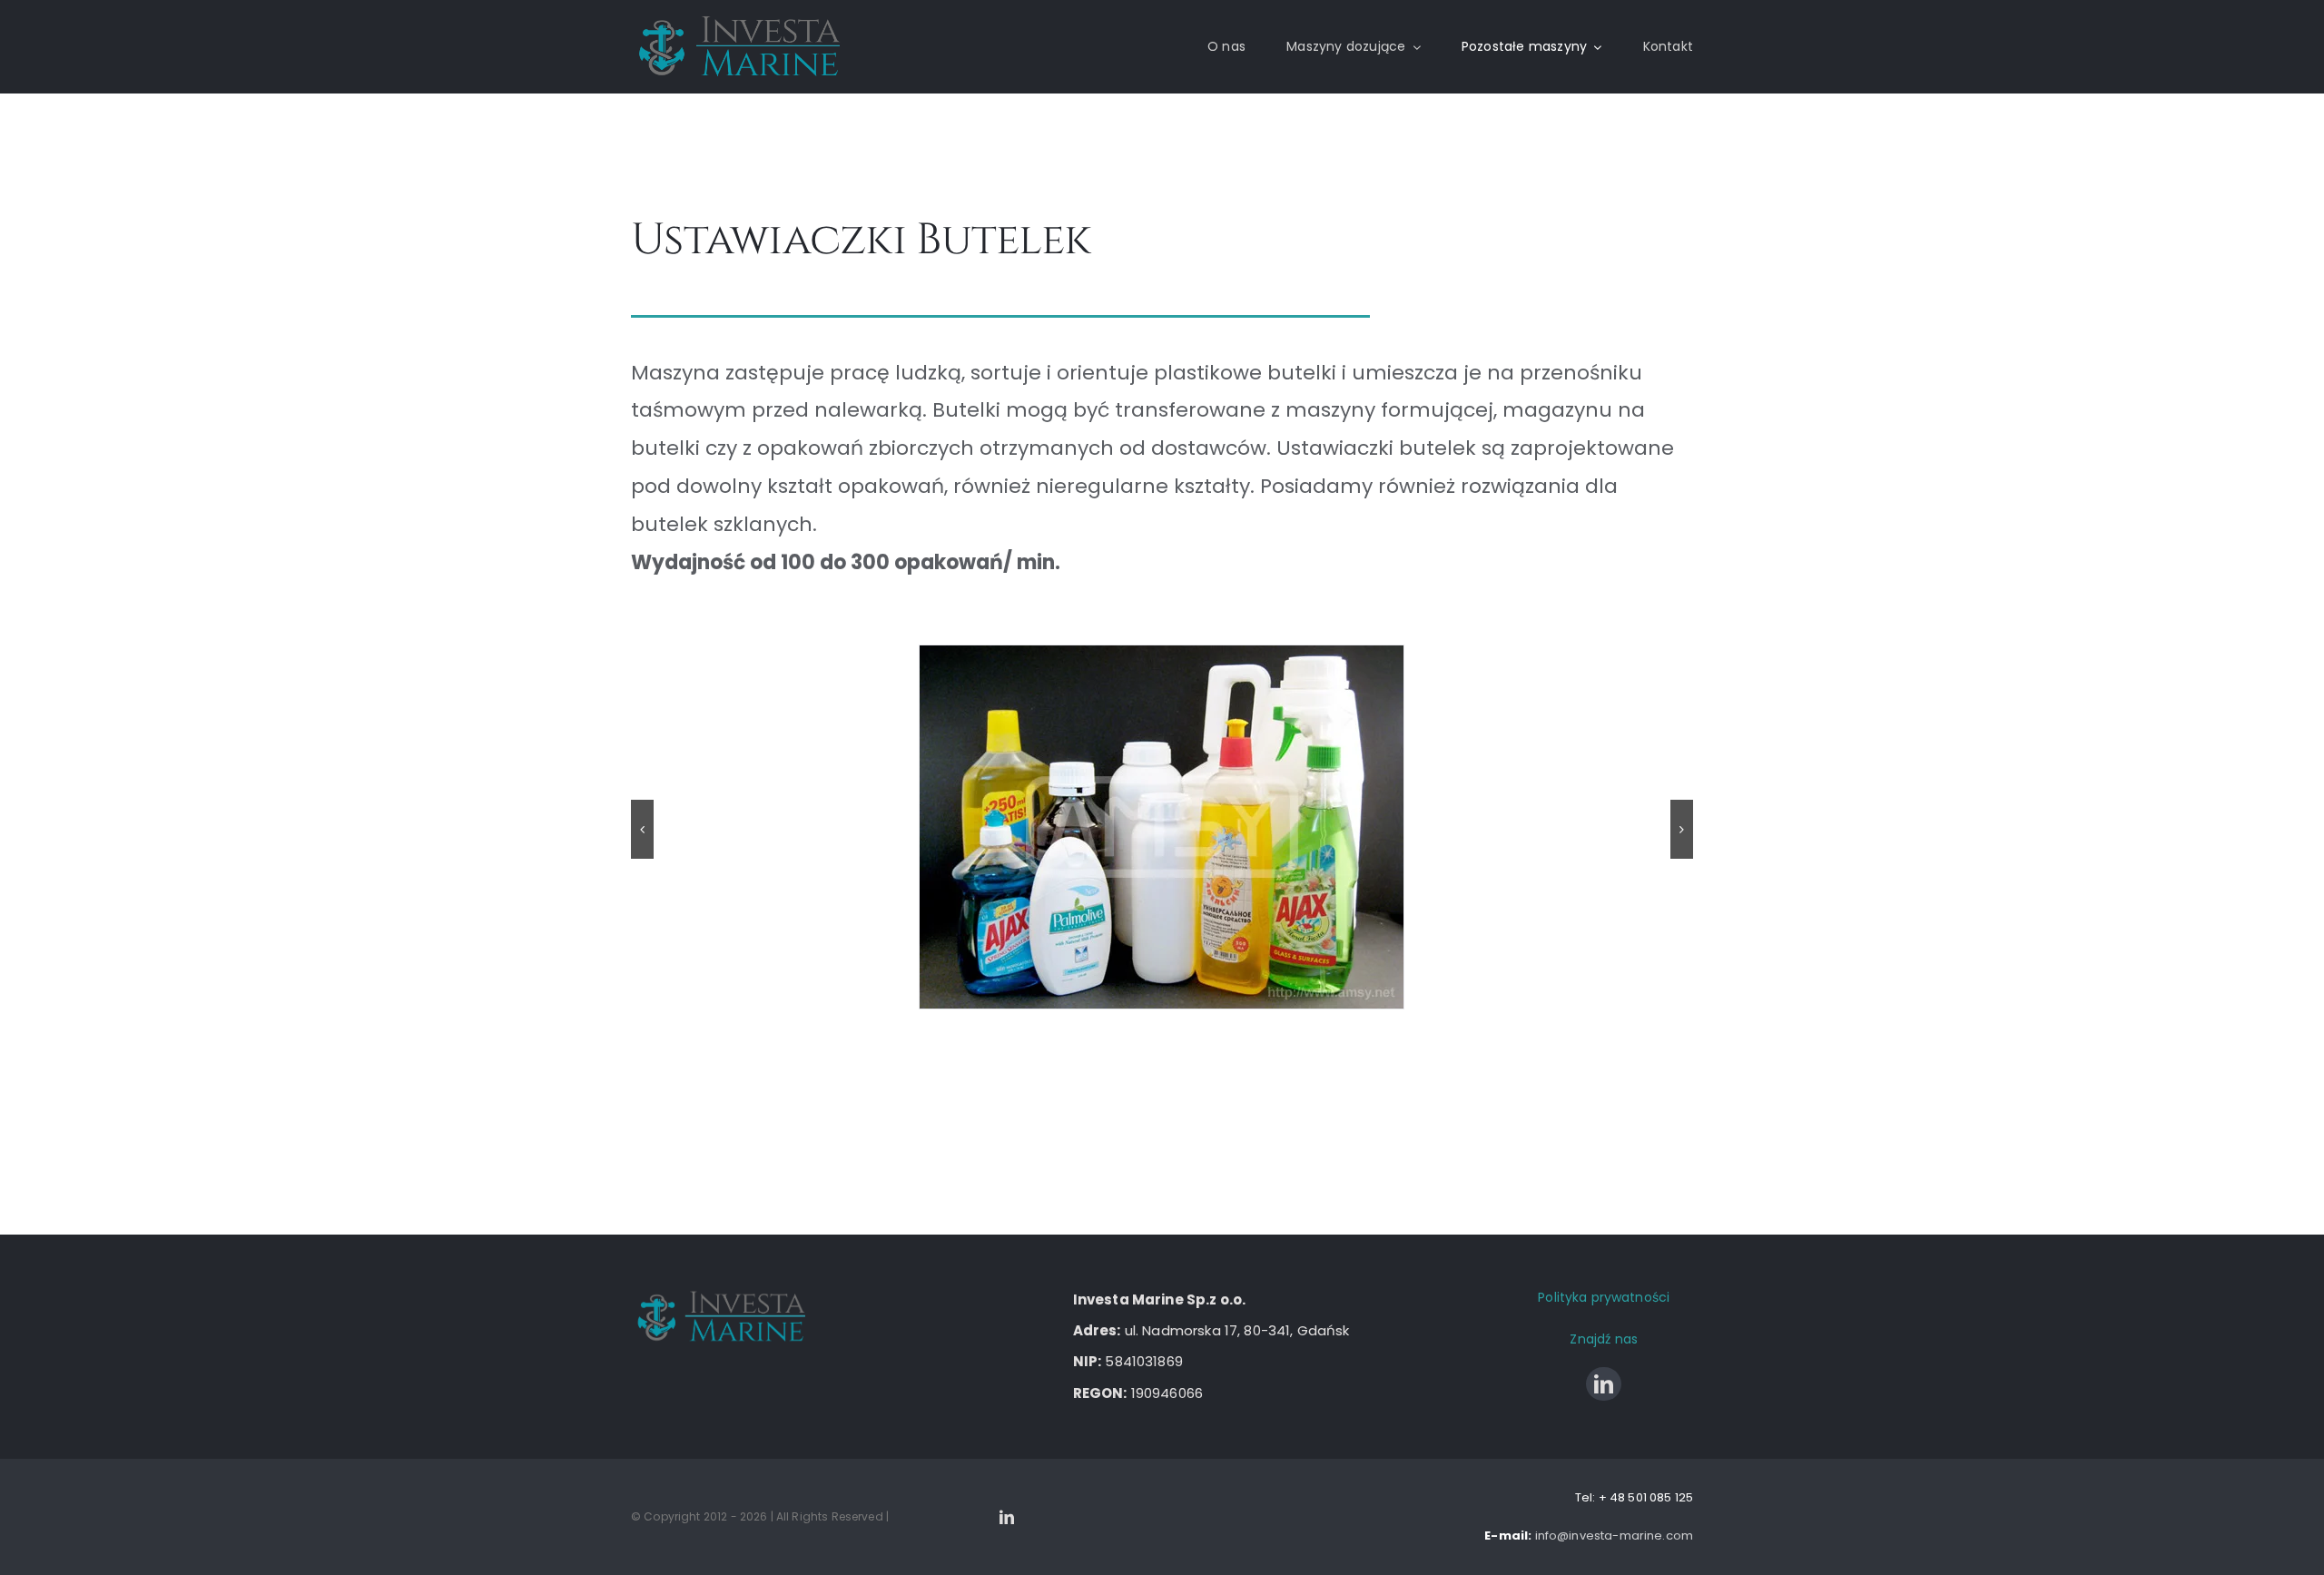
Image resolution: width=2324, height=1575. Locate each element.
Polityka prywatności (1604, 1297)
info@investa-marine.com (1614, 1536)
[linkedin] (1604, 1384)
